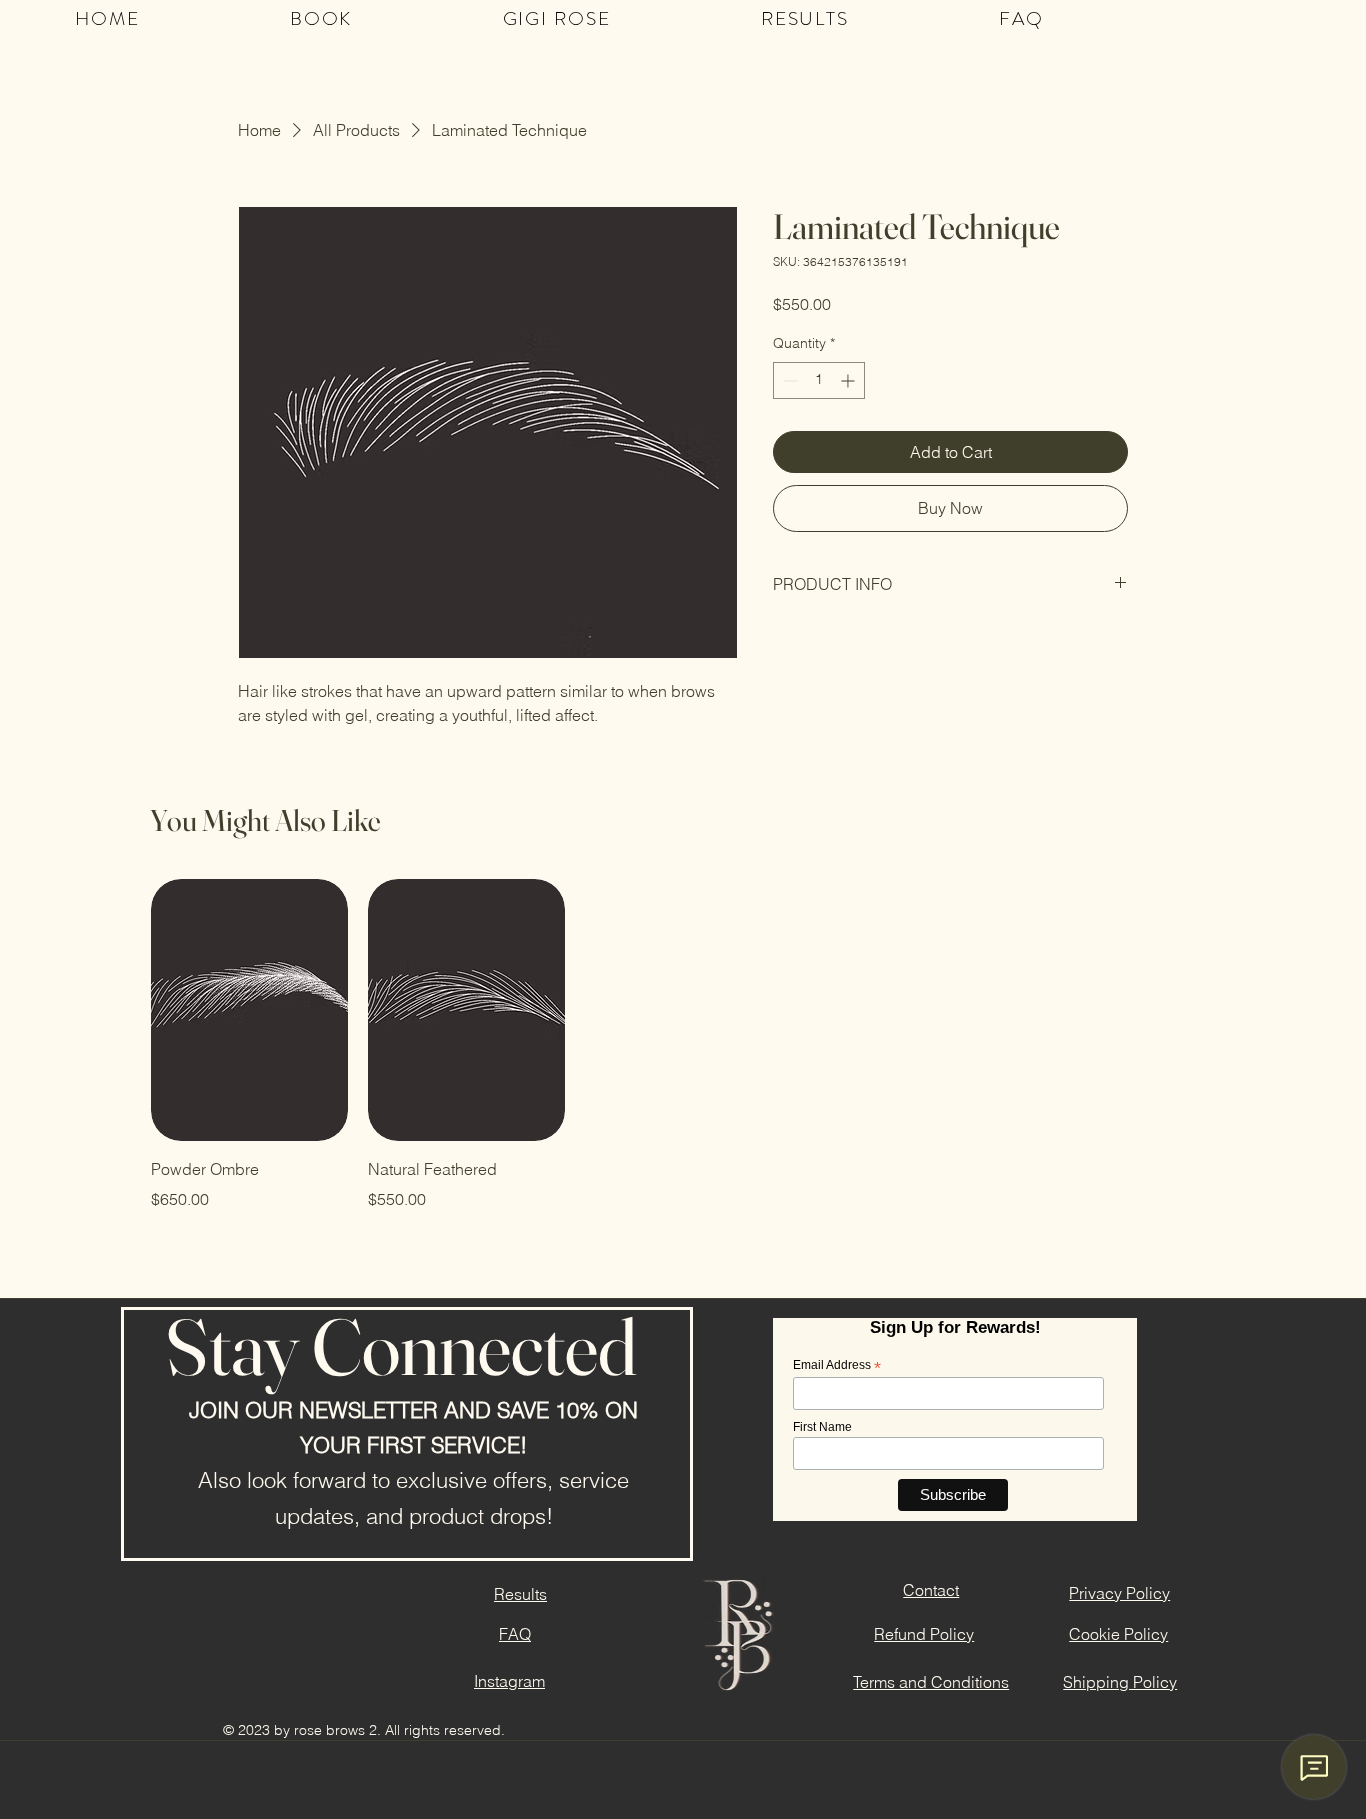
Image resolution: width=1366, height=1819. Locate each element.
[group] (683, 1045)
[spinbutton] (819, 380)
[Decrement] (788, 380)
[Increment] (849, 380)
